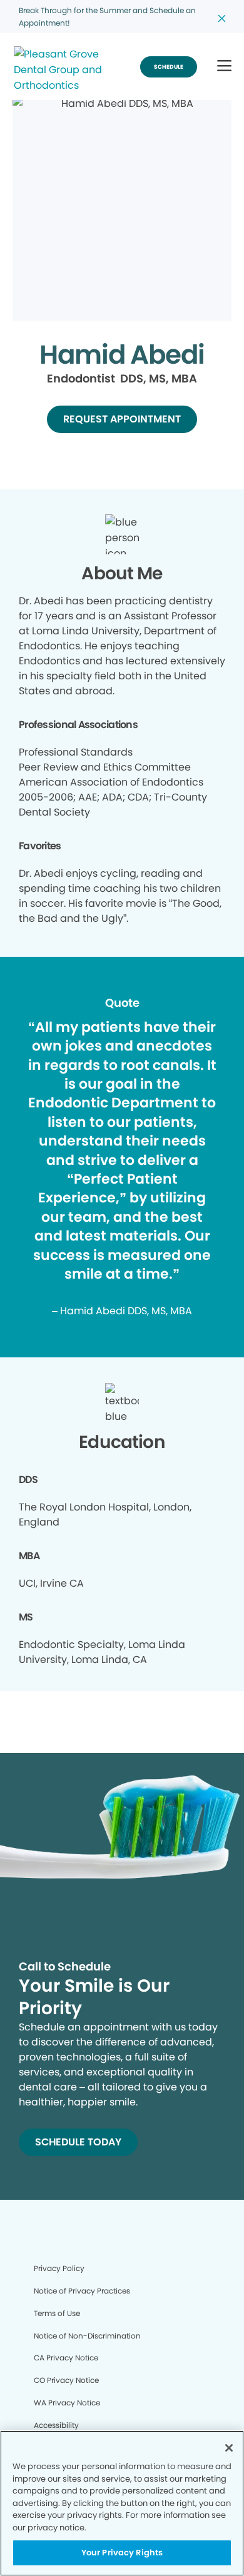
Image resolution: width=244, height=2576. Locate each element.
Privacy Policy (59, 2268)
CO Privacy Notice (66, 2380)
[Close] (229, 2448)
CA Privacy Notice (66, 2358)
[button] (224, 67)
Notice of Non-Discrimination (87, 2336)
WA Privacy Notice (67, 2403)
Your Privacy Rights (122, 2553)
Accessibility (56, 2425)
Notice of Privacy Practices (82, 2291)
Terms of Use (57, 2313)
